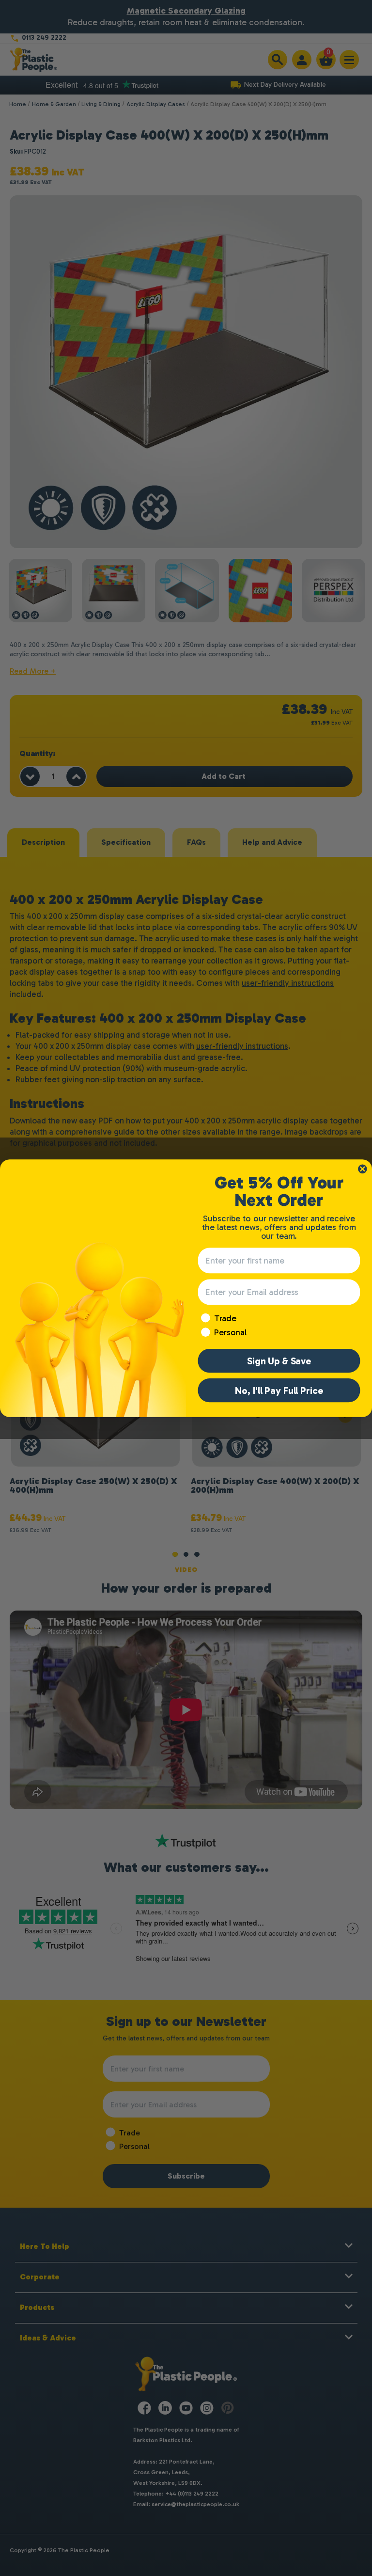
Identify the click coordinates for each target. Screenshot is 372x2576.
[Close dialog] (362, 1169)
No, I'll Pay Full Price (279, 1390)
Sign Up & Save (279, 1360)
